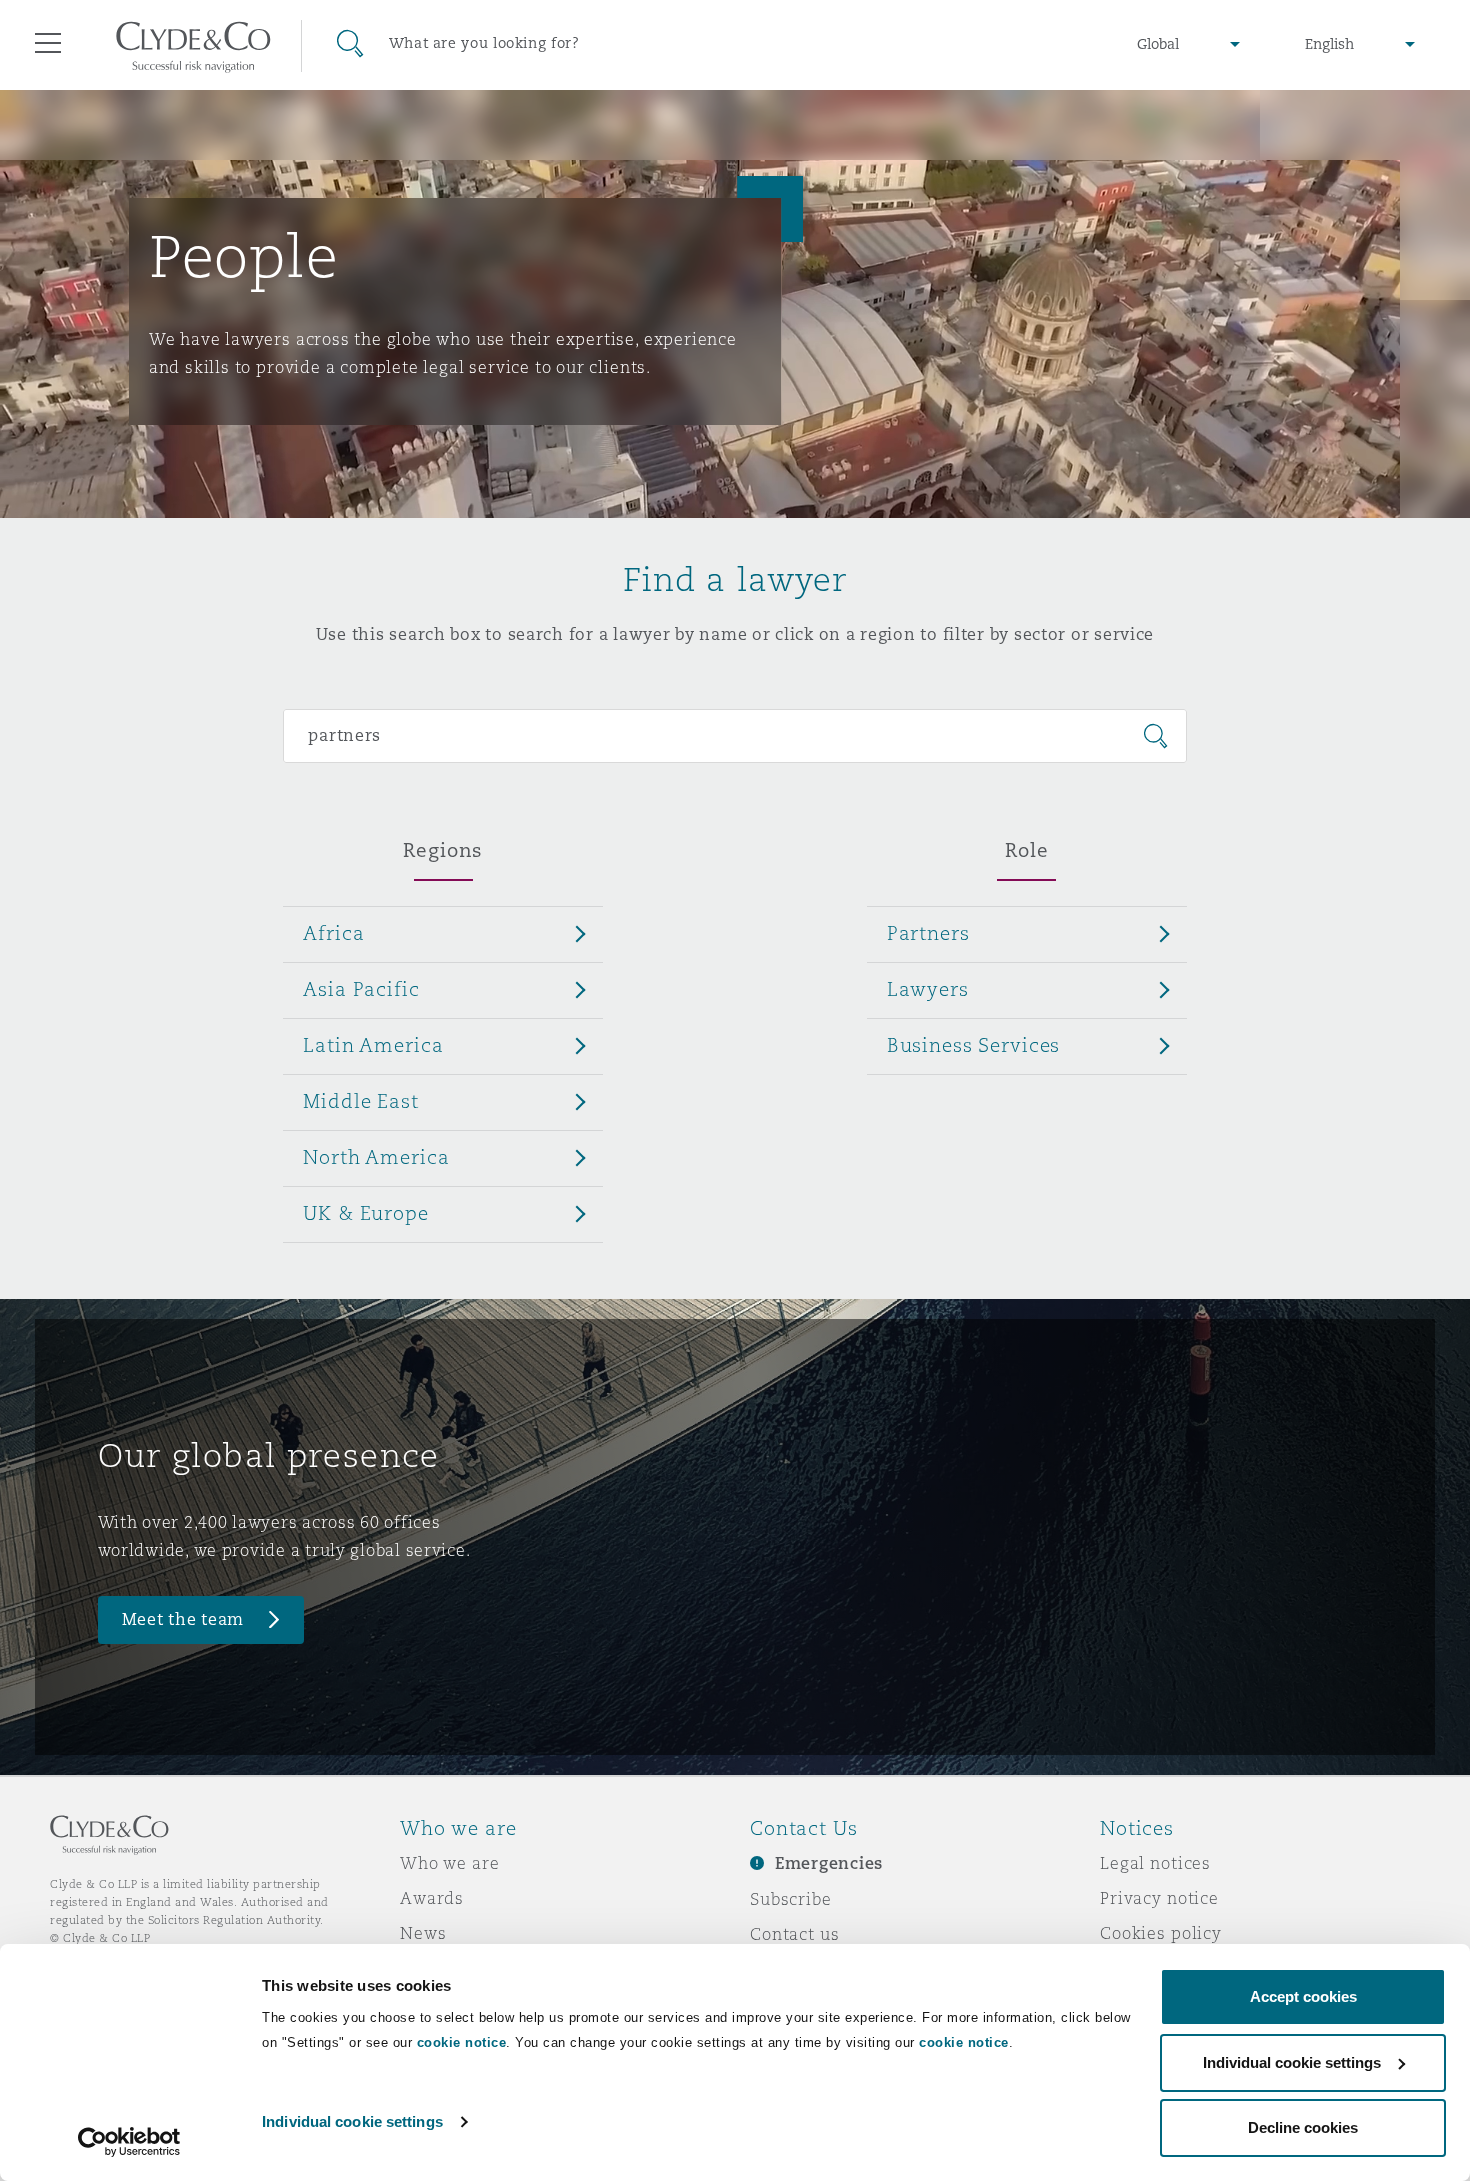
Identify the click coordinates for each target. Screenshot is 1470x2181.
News (423, 1933)
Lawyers (928, 989)
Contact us (795, 1934)
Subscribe (791, 1899)
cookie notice (462, 2042)
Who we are (450, 1863)
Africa (333, 933)
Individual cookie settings (352, 2121)
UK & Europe (365, 1213)
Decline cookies (1303, 2127)
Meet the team (183, 1619)
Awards (432, 1898)
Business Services (974, 1045)
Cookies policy (1161, 1933)
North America (376, 1157)
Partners (928, 933)
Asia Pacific (361, 989)
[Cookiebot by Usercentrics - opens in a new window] (129, 2142)
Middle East (360, 1101)
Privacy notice (1159, 1898)
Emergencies (829, 1863)
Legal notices (1155, 1863)
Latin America (373, 1045)
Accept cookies (1303, 1996)
